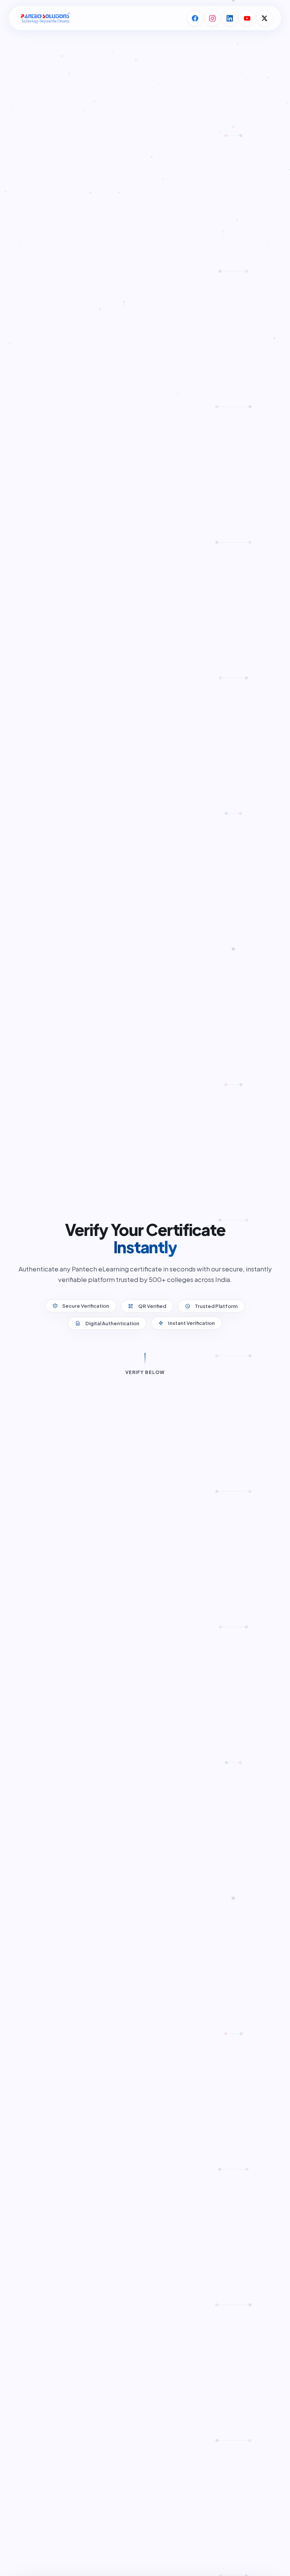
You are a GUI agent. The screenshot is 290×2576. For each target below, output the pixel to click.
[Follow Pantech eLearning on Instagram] (212, 18)
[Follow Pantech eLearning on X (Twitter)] (264, 18)
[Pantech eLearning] (45, 18)
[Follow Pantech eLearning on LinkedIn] (230, 18)
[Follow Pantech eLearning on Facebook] (195, 18)
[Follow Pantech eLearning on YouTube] (247, 18)
